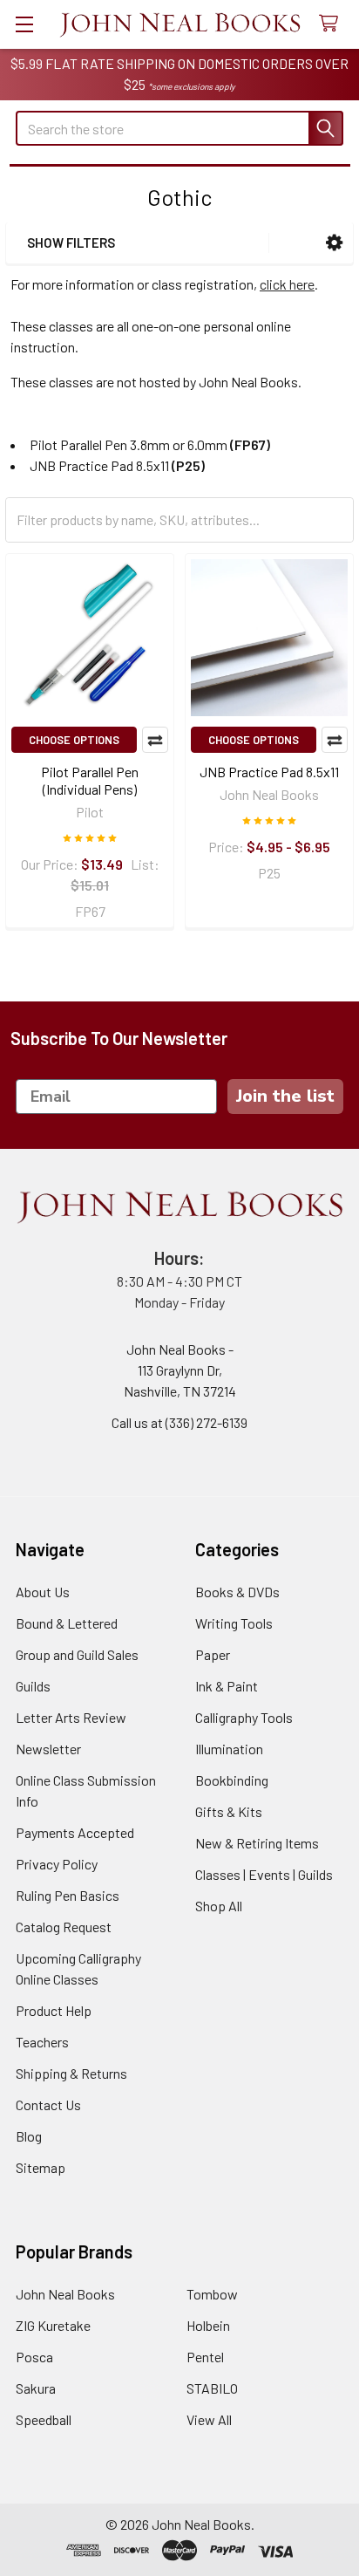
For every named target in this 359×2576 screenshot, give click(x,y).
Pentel (205, 2357)
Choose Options (74, 740)
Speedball (44, 2419)
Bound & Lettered (67, 1623)
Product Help (54, 2010)
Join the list (285, 1096)
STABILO (212, 2388)
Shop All (219, 1906)
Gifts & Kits (229, 1811)
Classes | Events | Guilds (264, 1874)
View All (209, 2419)
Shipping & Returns (71, 2073)
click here (287, 284)
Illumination (229, 1749)
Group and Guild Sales (77, 1654)
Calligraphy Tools (244, 1717)
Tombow (212, 2294)
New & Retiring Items (257, 1843)
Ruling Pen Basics (68, 1895)
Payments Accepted (75, 1832)
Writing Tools (234, 1623)
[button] (334, 243)
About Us (43, 1592)
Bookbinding (232, 1780)
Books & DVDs (237, 1592)
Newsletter (48, 1749)
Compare (155, 740)
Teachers (42, 2042)
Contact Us (48, 2105)
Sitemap (41, 2167)
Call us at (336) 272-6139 (179, 1422)
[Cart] (332, 24)
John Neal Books (65, 2294)
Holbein (208, 2325)
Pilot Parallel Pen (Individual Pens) (90, 780)
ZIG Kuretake (53, 2325)
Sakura (36, 2388)
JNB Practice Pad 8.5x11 (269, 772)
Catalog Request (64, 1927)
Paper (213, 1654)
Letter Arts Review (71, 1717)
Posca (34, 2357)
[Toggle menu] (24, 24)
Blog (29, 2136)
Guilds (33, 1686)
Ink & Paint (227, 1686)
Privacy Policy (57, 1864)
